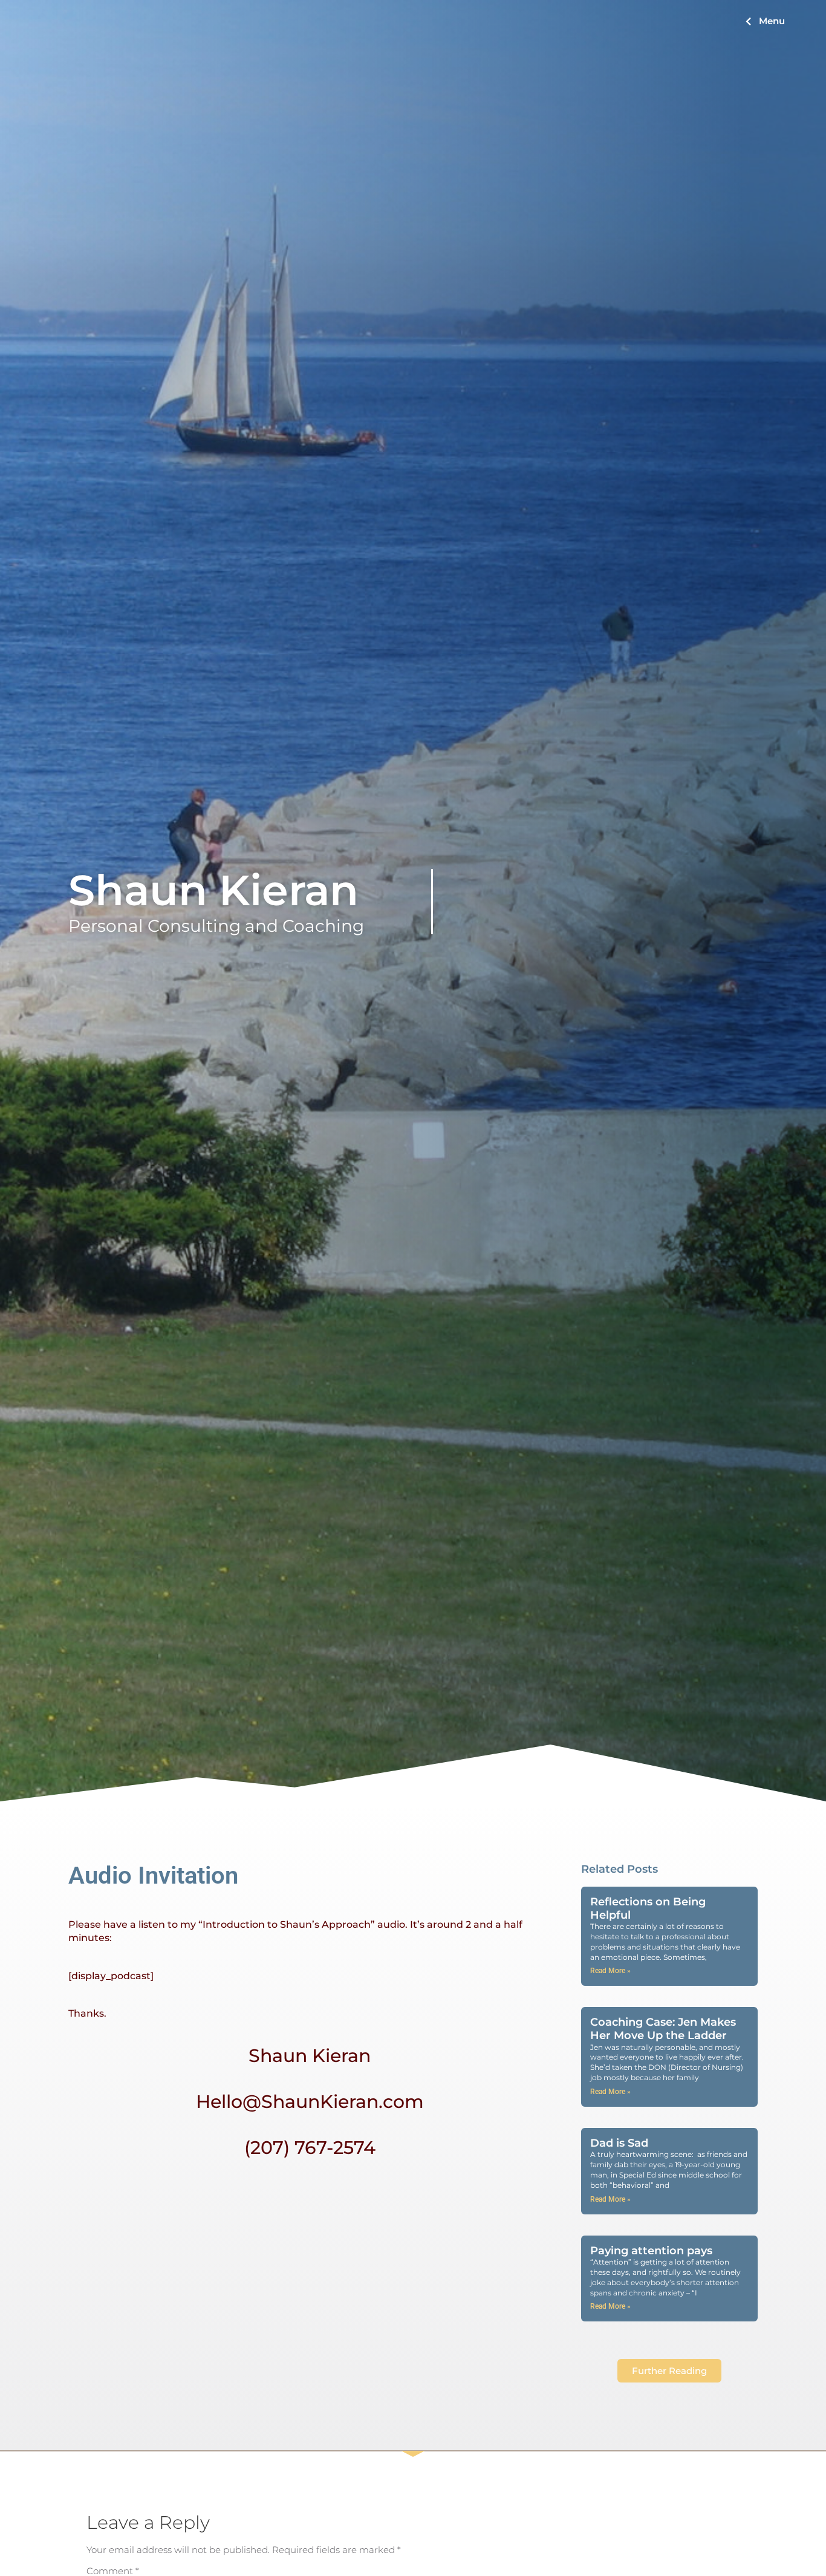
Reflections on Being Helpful (648, 1908)
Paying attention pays (651, 2251)
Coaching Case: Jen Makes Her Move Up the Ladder (663, 2029)
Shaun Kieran (213, 890)
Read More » (610, 1971)
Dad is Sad (619, 2143)
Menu (772, 21)
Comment (113, 2571)
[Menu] (748, 21)
